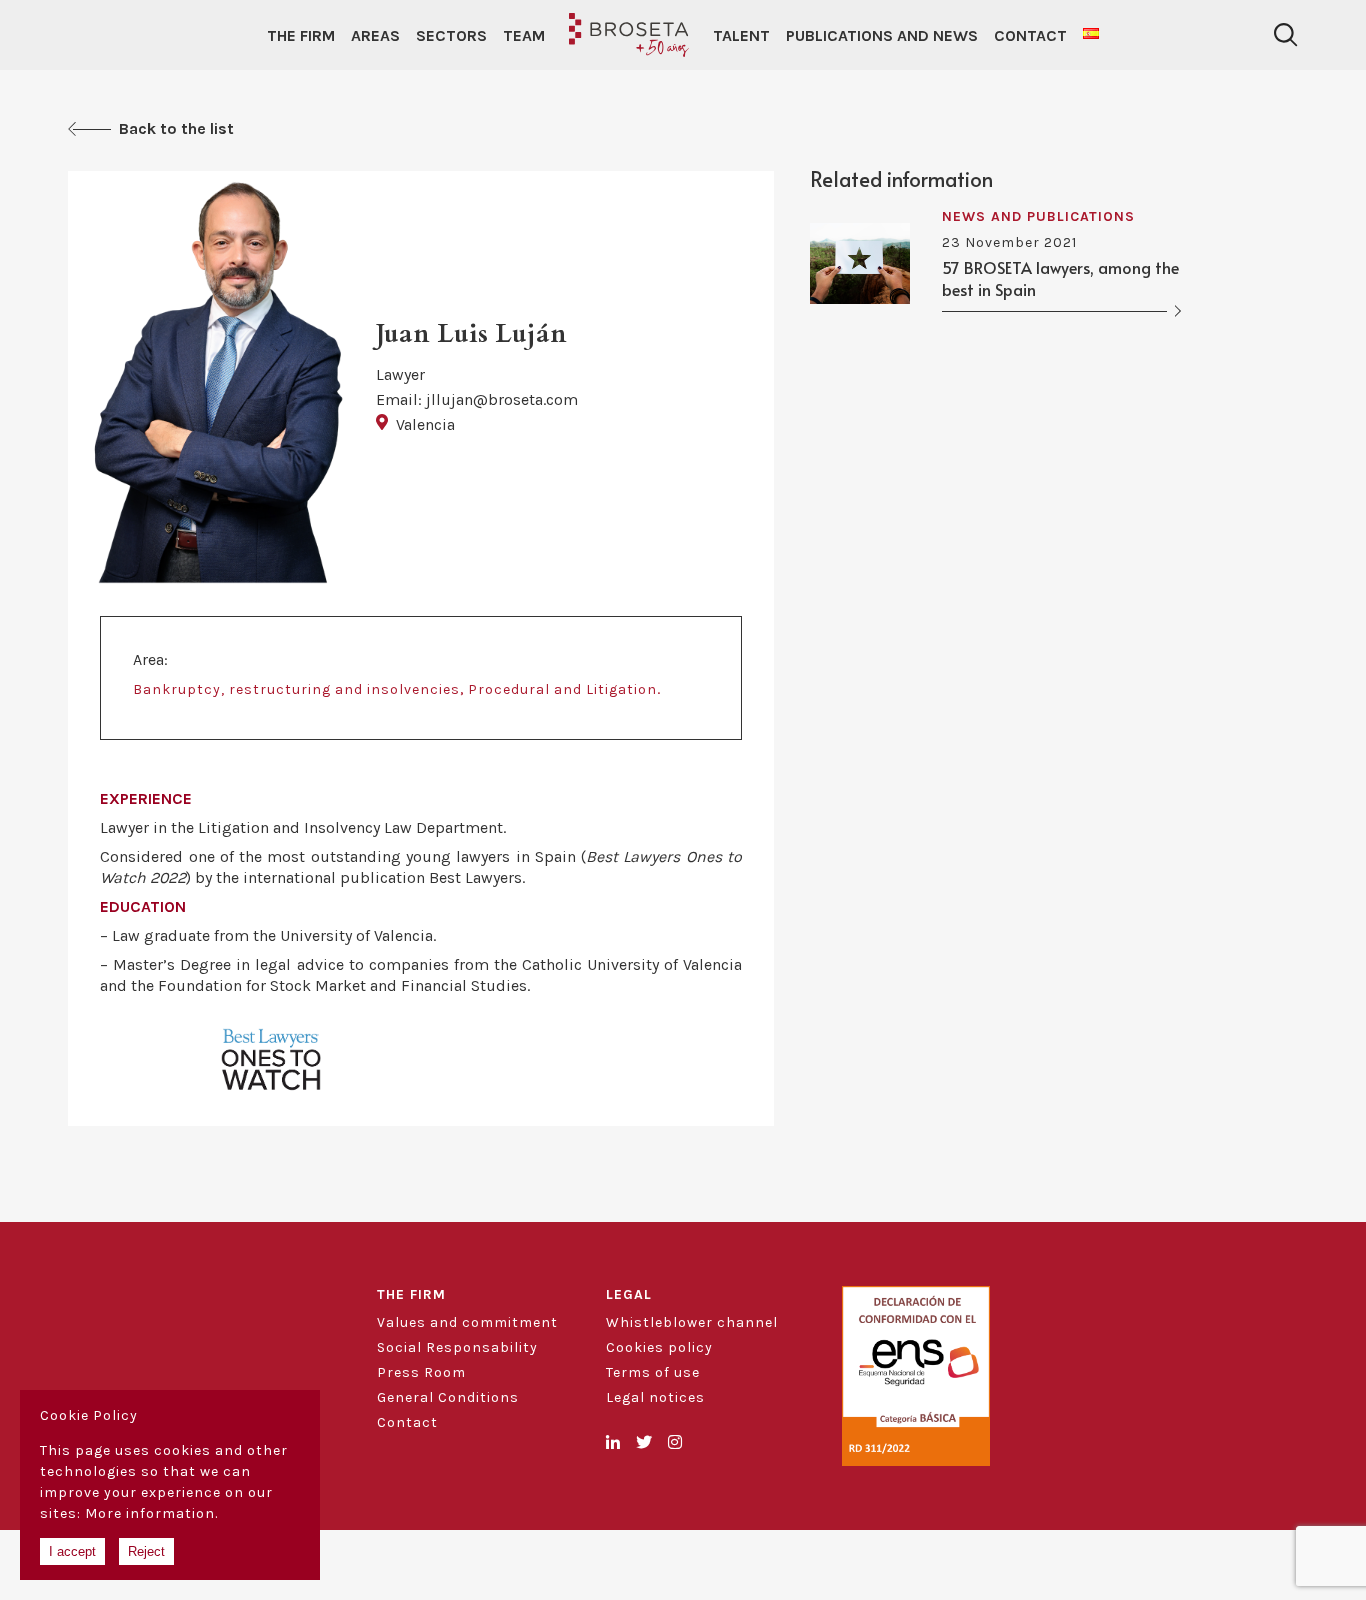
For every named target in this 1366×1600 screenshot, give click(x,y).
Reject (146, 1551)
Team (524, 35)
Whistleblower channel (692, 1322)
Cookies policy (659, 1347)
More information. (151, 1513)
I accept (72, 1551)
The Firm (301, 35)
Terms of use (653, 1372)
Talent (741, 35)
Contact (1030, 35)
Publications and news (882, 35)
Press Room (421, 1372)
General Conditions (448, 1397)
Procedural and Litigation (562, 689)
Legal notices (655, 1397)
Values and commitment (467, 1322)
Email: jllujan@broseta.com (477, 399)
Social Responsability (457, 1347)
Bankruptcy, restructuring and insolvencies (296, 689)
